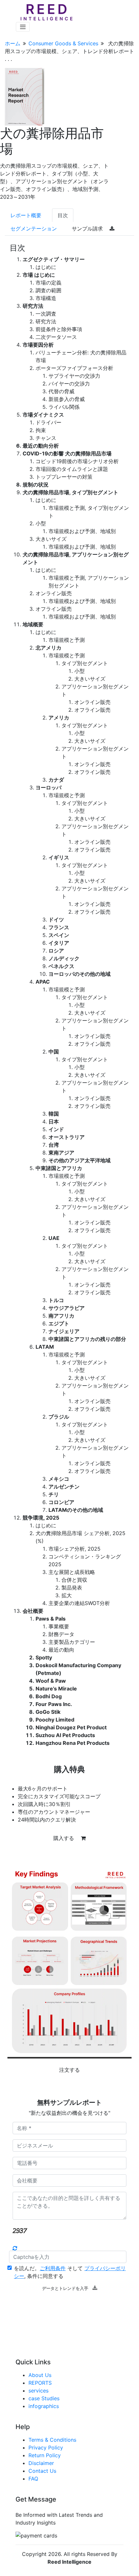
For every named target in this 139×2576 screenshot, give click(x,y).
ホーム (13, 43)
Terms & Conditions (52, 2440)
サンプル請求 (88, 229)
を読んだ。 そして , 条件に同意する (70, 2272)
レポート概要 (26, 215)
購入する (64, 1838)
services (38, 2391)
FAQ (33, 2479)
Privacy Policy (46, 2448)
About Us (40, 2375)
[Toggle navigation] (23, 27)
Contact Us (42, 2471)
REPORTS (40, 2383)
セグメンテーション (34, 229)
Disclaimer (41, 2463)
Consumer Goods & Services (63, 43)
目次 (63, 215)
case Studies (44, 2398)
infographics (44, 2406)
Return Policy (45, 2455)
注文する (69, 2070)
